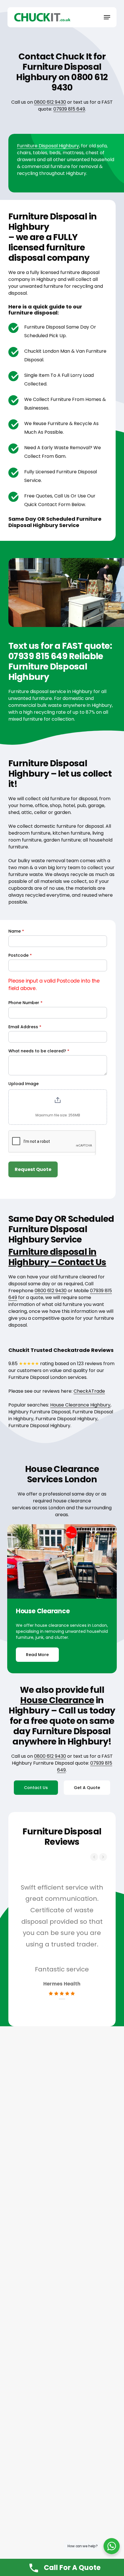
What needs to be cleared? (39, 1051)
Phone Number (25, 1003)
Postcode (20, 955)
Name (16, 931)
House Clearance (57, 1700)
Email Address (25, 1027)
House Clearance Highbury (80, 1405)
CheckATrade (89, 1391)
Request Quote (33, 1169)
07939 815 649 (69, 109)
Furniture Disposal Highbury (48, 146)
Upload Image (24, 1084)
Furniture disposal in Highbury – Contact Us (57, 1257)
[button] (107, 17)
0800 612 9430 (50, 102)
